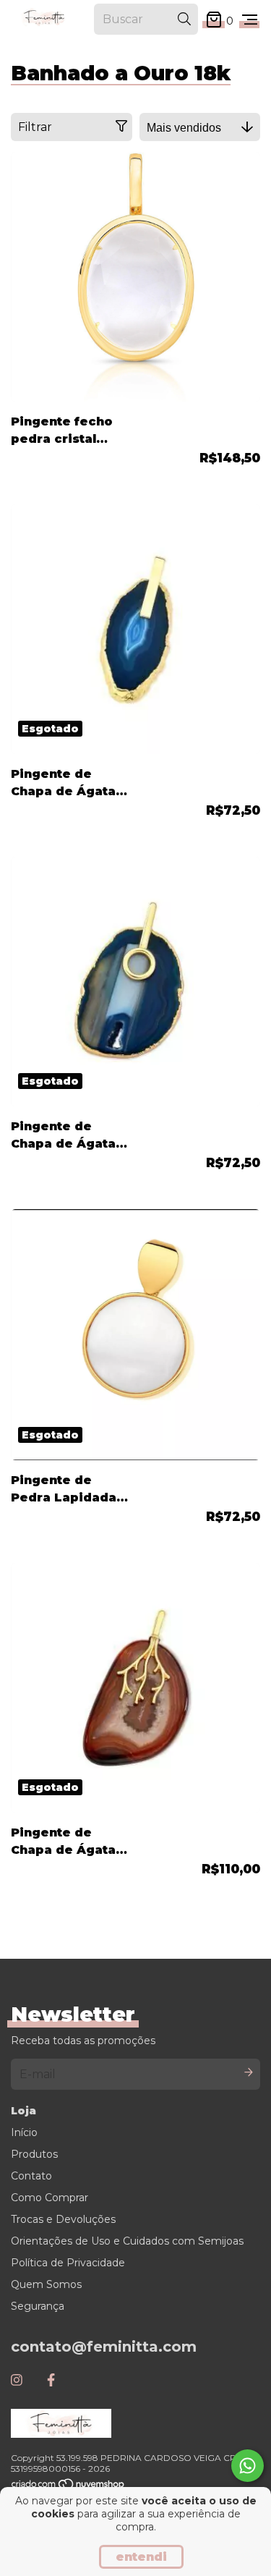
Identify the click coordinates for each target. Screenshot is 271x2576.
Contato (31, 2176)
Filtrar (35, 127)
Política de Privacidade (68, 2263)
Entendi (141, 2557)
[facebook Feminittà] (51, 2381)
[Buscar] (184, 19)
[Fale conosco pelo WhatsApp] (248, 2466)
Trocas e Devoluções (63, 2219)
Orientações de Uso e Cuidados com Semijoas (127, 2241)
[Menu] (250, 20)
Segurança (38, 2306)
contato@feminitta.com (104, 2347)
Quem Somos (46, 2284)
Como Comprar (50, 2198)
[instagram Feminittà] (17, 2381)
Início (24, 2132)
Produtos (34, 2154)
